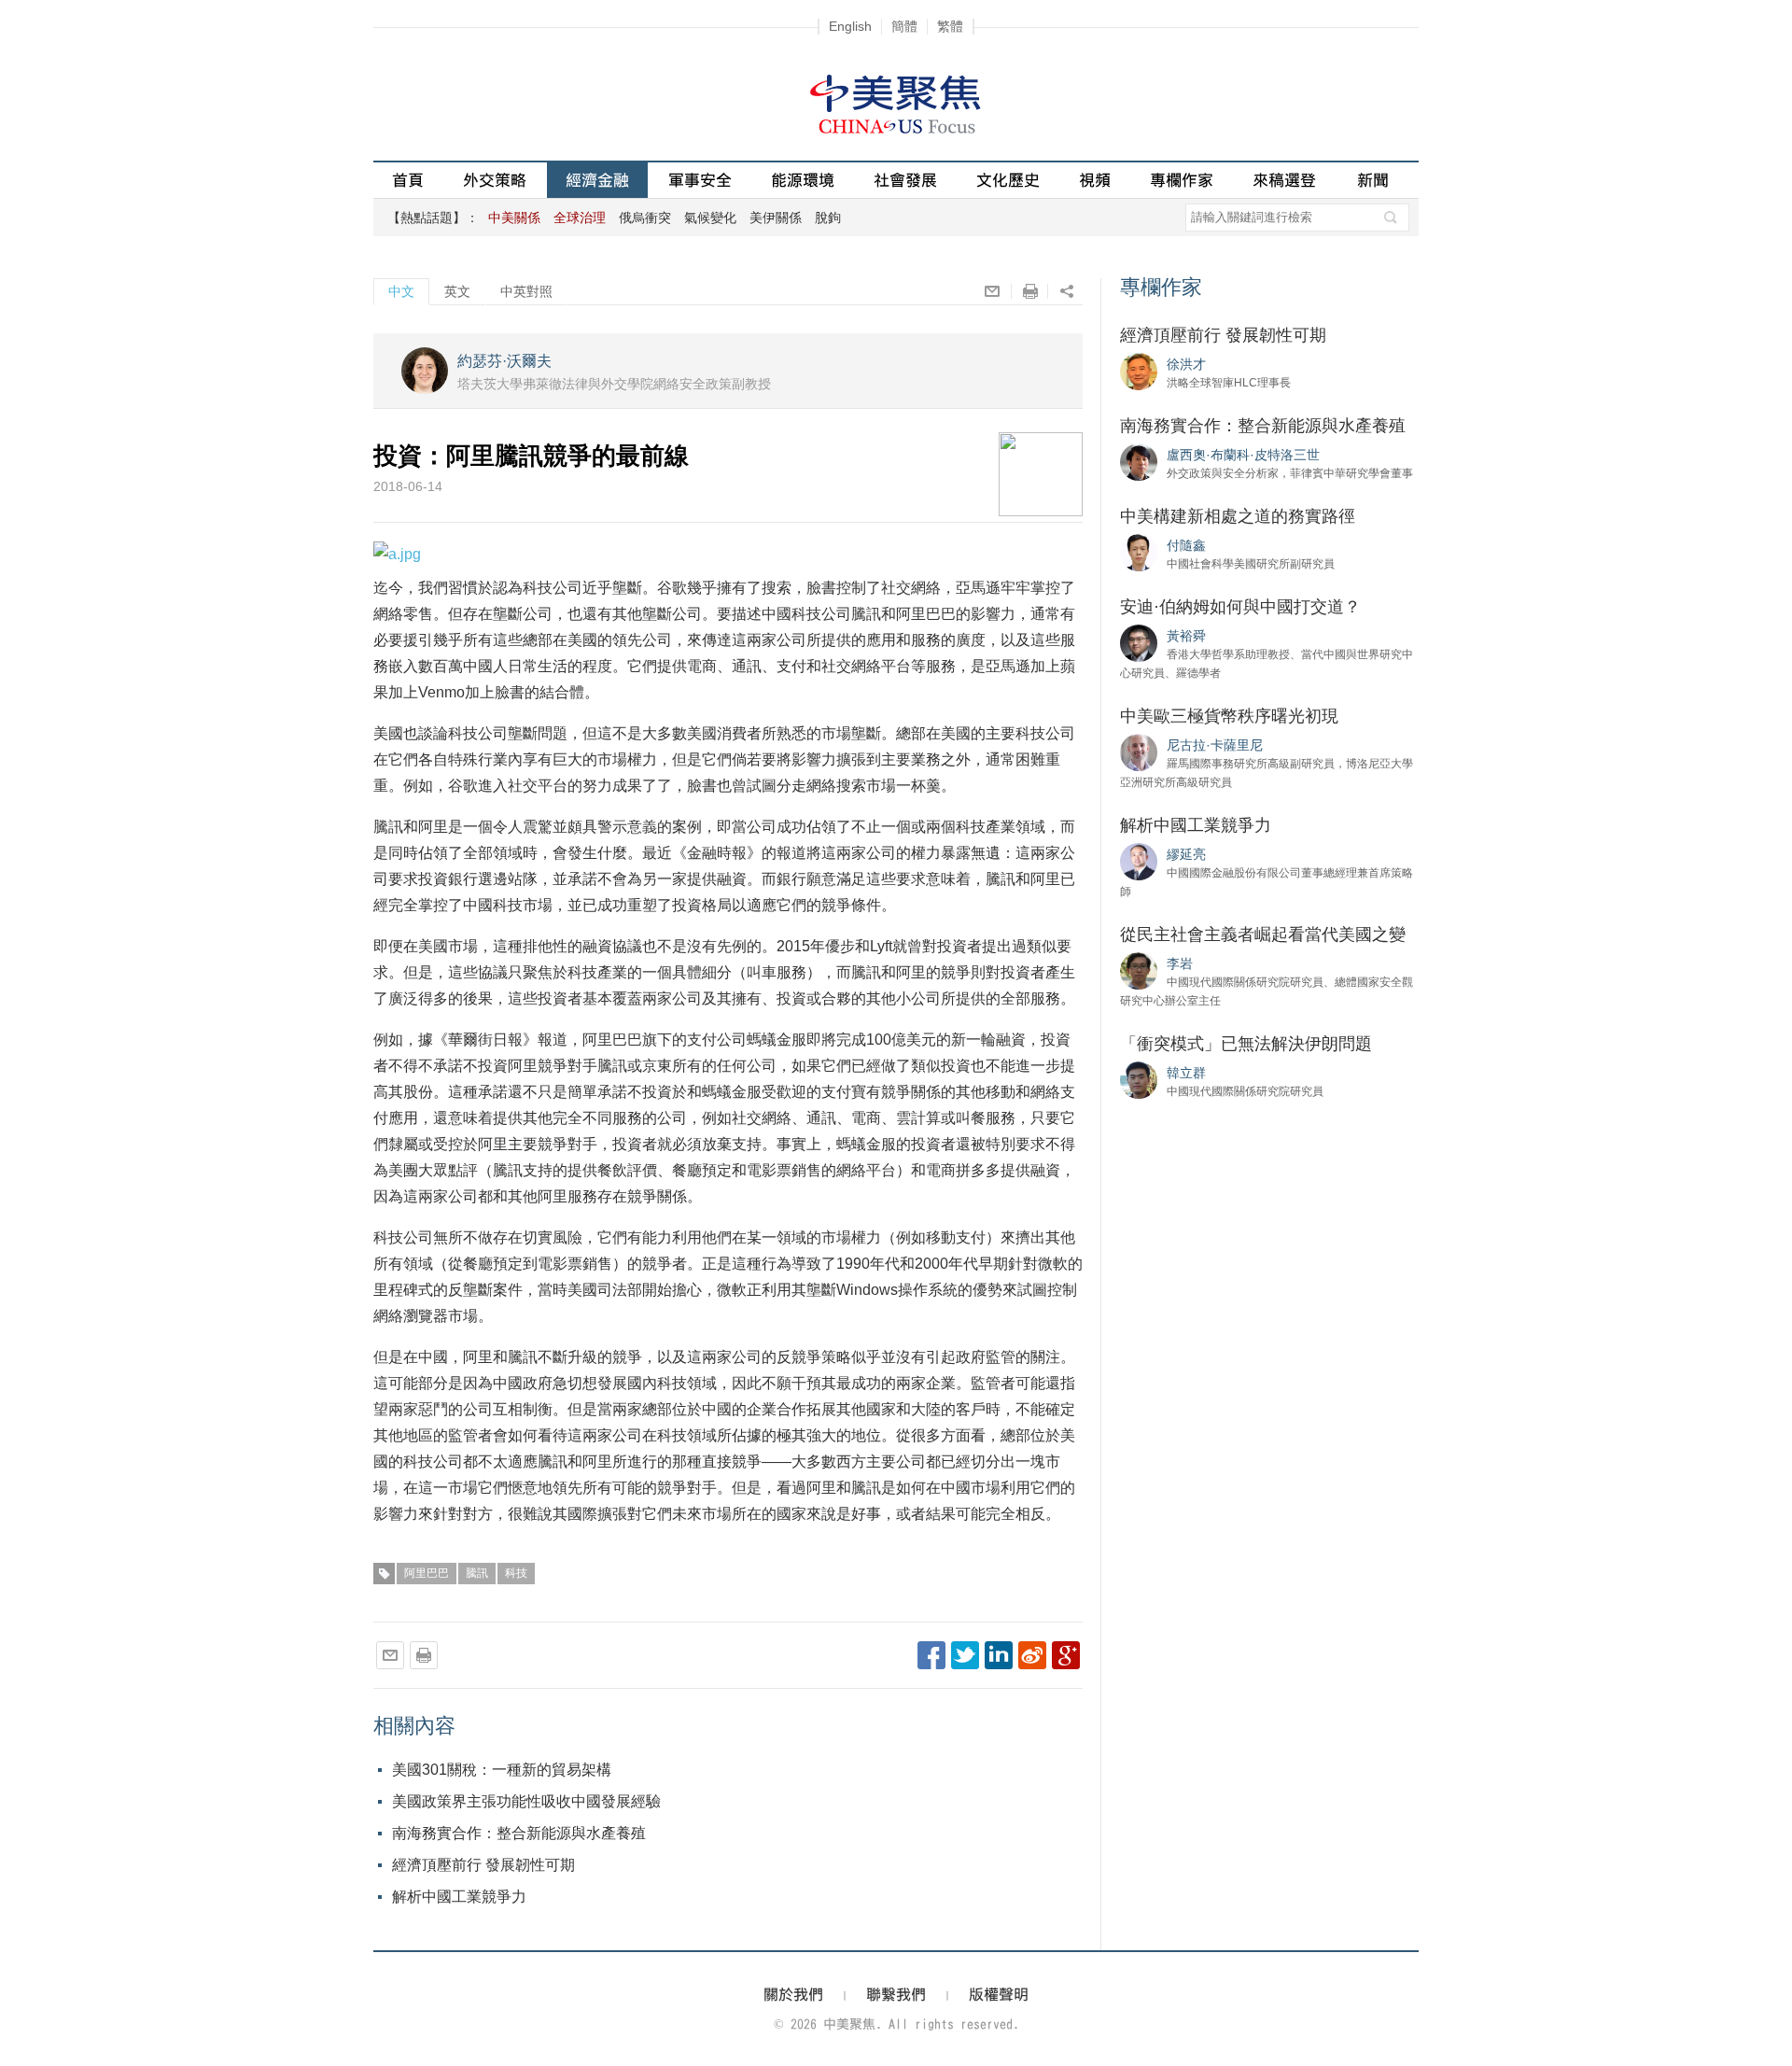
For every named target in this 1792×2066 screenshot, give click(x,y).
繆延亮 (1186, 854)
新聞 (1373, 180)
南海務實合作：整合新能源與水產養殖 (519, 1833)
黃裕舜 (1186, 636)
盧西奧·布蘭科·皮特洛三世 (1243, 455)
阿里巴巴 (427, 1573)
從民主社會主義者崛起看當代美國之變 (1263, 935)
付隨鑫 (1186, 545)
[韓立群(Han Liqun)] (1139, 1079)
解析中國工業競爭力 (459, 1897)
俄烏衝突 (645, 218)
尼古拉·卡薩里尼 (1215, 745)
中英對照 (526, 291)
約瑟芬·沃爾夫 (504, 361)
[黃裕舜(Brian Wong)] (1139, 642)
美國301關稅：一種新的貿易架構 (502, 1770)
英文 (457, 291)
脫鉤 (828, 218)
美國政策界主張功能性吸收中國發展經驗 (526, 1801)
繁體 (950, 26)
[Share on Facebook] (931, 1655)
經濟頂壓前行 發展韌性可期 (483, 1865)
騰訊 (477, 1573)
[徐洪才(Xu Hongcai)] (1139, 371)
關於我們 (793, 1994)
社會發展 (905, 180)
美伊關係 (776, 218)
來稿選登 (1284, 180)
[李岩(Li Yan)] (1139, 970)
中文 (401, 291)
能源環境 (803, 180)
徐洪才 (1186, 364)
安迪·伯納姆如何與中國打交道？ (1240, 607)
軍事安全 (700, 180)
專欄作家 (1182, 180)
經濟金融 (597, 180)
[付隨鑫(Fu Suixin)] (1139, 552)
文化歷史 (1008, 180)
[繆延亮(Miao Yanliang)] (1139, 861)
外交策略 (495, 180)
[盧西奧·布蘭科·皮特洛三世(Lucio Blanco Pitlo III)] (1139, 461)
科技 (516, 1573)
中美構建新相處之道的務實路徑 (1238, 516)
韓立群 (1186, 1073)
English (850, 26)
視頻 (1095, 180)
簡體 (904, 26)
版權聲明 (999, 1994)
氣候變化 (710, 218)
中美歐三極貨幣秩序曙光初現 (1229, 716)
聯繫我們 (896, 1994)
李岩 (1180, 963)
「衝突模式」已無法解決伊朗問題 (1246, 1044)
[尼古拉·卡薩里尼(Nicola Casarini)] (1139, 752)
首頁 (408, 180)
